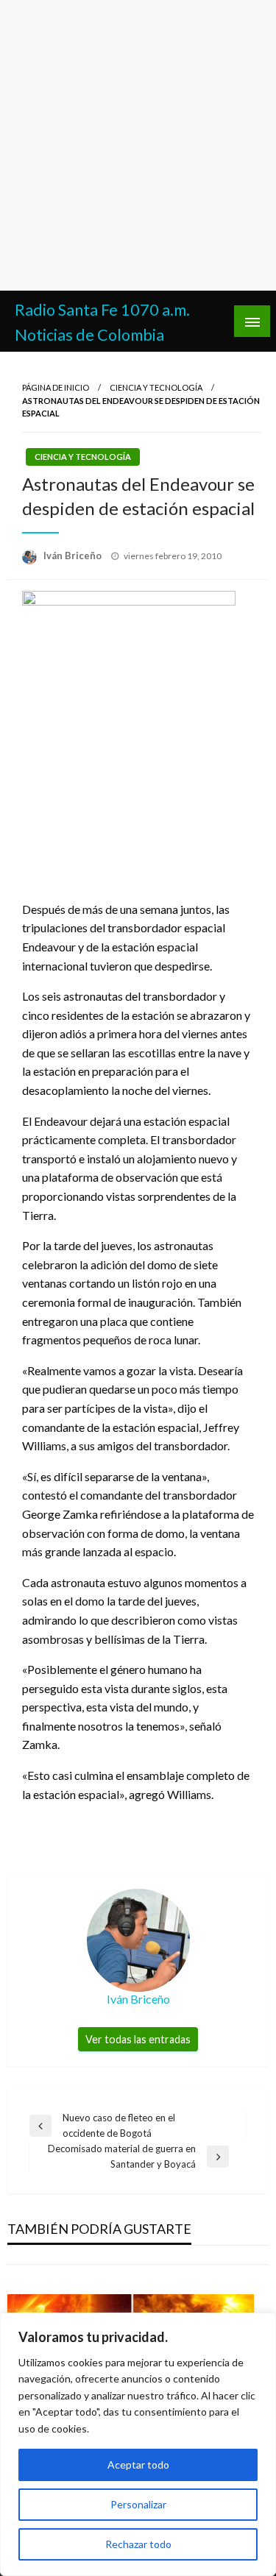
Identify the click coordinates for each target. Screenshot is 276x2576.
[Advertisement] (138, 145)
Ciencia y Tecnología (156, 387)
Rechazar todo (138, 2544)
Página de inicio (56, 387)
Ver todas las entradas (138, 2039)
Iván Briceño (74, 556)
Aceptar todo (138, 2465)
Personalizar (138, 2504)
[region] (138, 2444)
